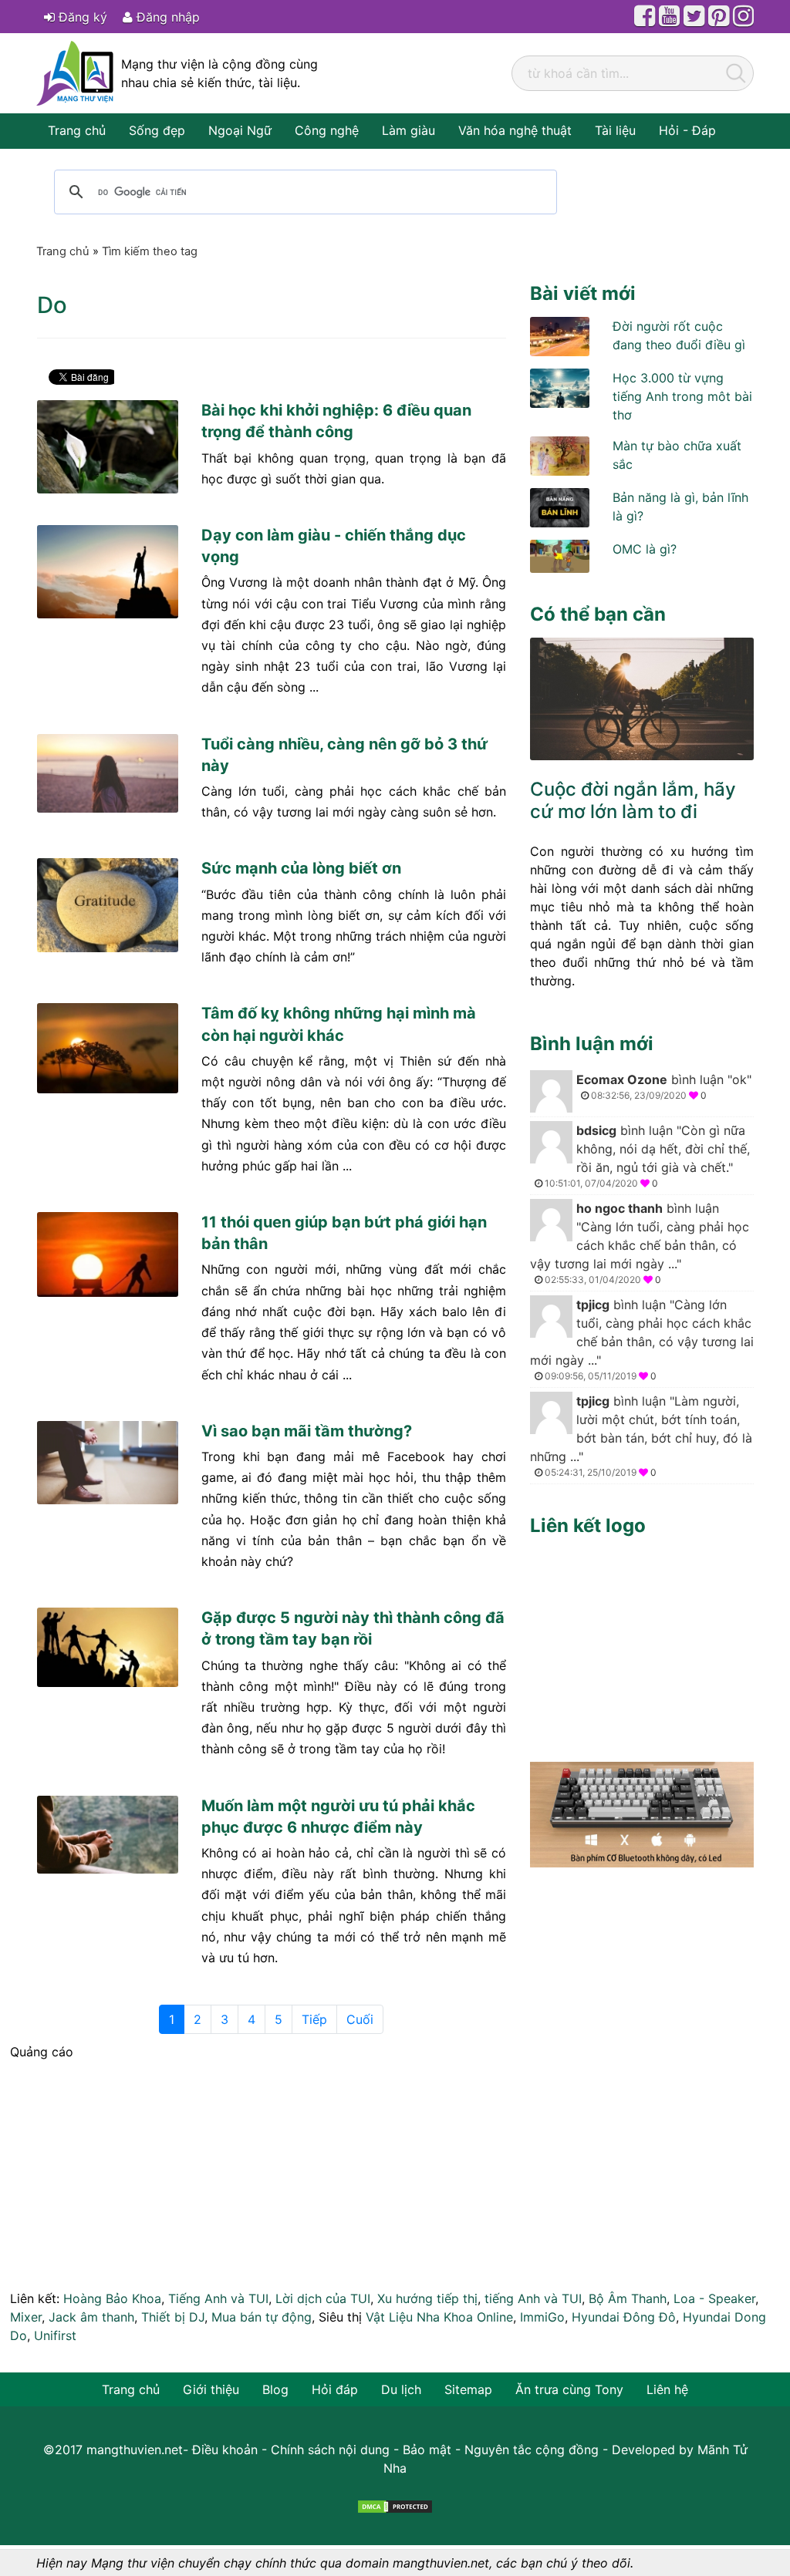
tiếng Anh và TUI (533, 2298)
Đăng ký (81, 17)
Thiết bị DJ (173, 2317)
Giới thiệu (211, 2389)
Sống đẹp (157, 130)
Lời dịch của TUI (323, 2298)
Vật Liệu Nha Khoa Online (439, 2317)
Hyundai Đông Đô (624, 2317)
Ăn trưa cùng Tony (569, 2389)
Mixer (26, 2317)
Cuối (360, 2019)
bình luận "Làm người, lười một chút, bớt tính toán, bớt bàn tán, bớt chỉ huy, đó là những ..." (641, 1436)
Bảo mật (427, 2450)
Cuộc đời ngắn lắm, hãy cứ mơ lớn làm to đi (633, 800)
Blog (275, 2389)
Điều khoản (225, 2450)
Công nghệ (327, 130)
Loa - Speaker (714, 2298)
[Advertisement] (642, 1645)
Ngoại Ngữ (240, 130)
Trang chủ (77, 130)
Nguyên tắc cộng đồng (532, 2450)
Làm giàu (409, 130)
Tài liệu (615, 130)
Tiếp (314, 2019)
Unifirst (55, 2335)
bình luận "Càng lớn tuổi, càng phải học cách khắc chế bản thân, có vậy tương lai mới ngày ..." (640, 1243)
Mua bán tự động (262, 2317)
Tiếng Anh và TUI (218, 2298)
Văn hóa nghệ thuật (515, 130)
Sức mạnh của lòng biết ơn (301, 868)
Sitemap (468, 2389)
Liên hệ (667, 2389)
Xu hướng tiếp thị (427, 2298)
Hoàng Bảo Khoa (112, 2298)
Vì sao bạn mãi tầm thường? (307, 1431)
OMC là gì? (645, 549)
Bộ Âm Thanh (628, 2298)
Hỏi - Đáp (687, 130)
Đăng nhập (166, 17)
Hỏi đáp (335, 2389)
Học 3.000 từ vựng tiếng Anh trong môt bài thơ (682, 396)
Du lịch (401, 2389)
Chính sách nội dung (330, 2450)
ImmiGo (542, 2317)
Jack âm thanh (91, 2317)
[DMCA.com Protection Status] (395, 2505)
